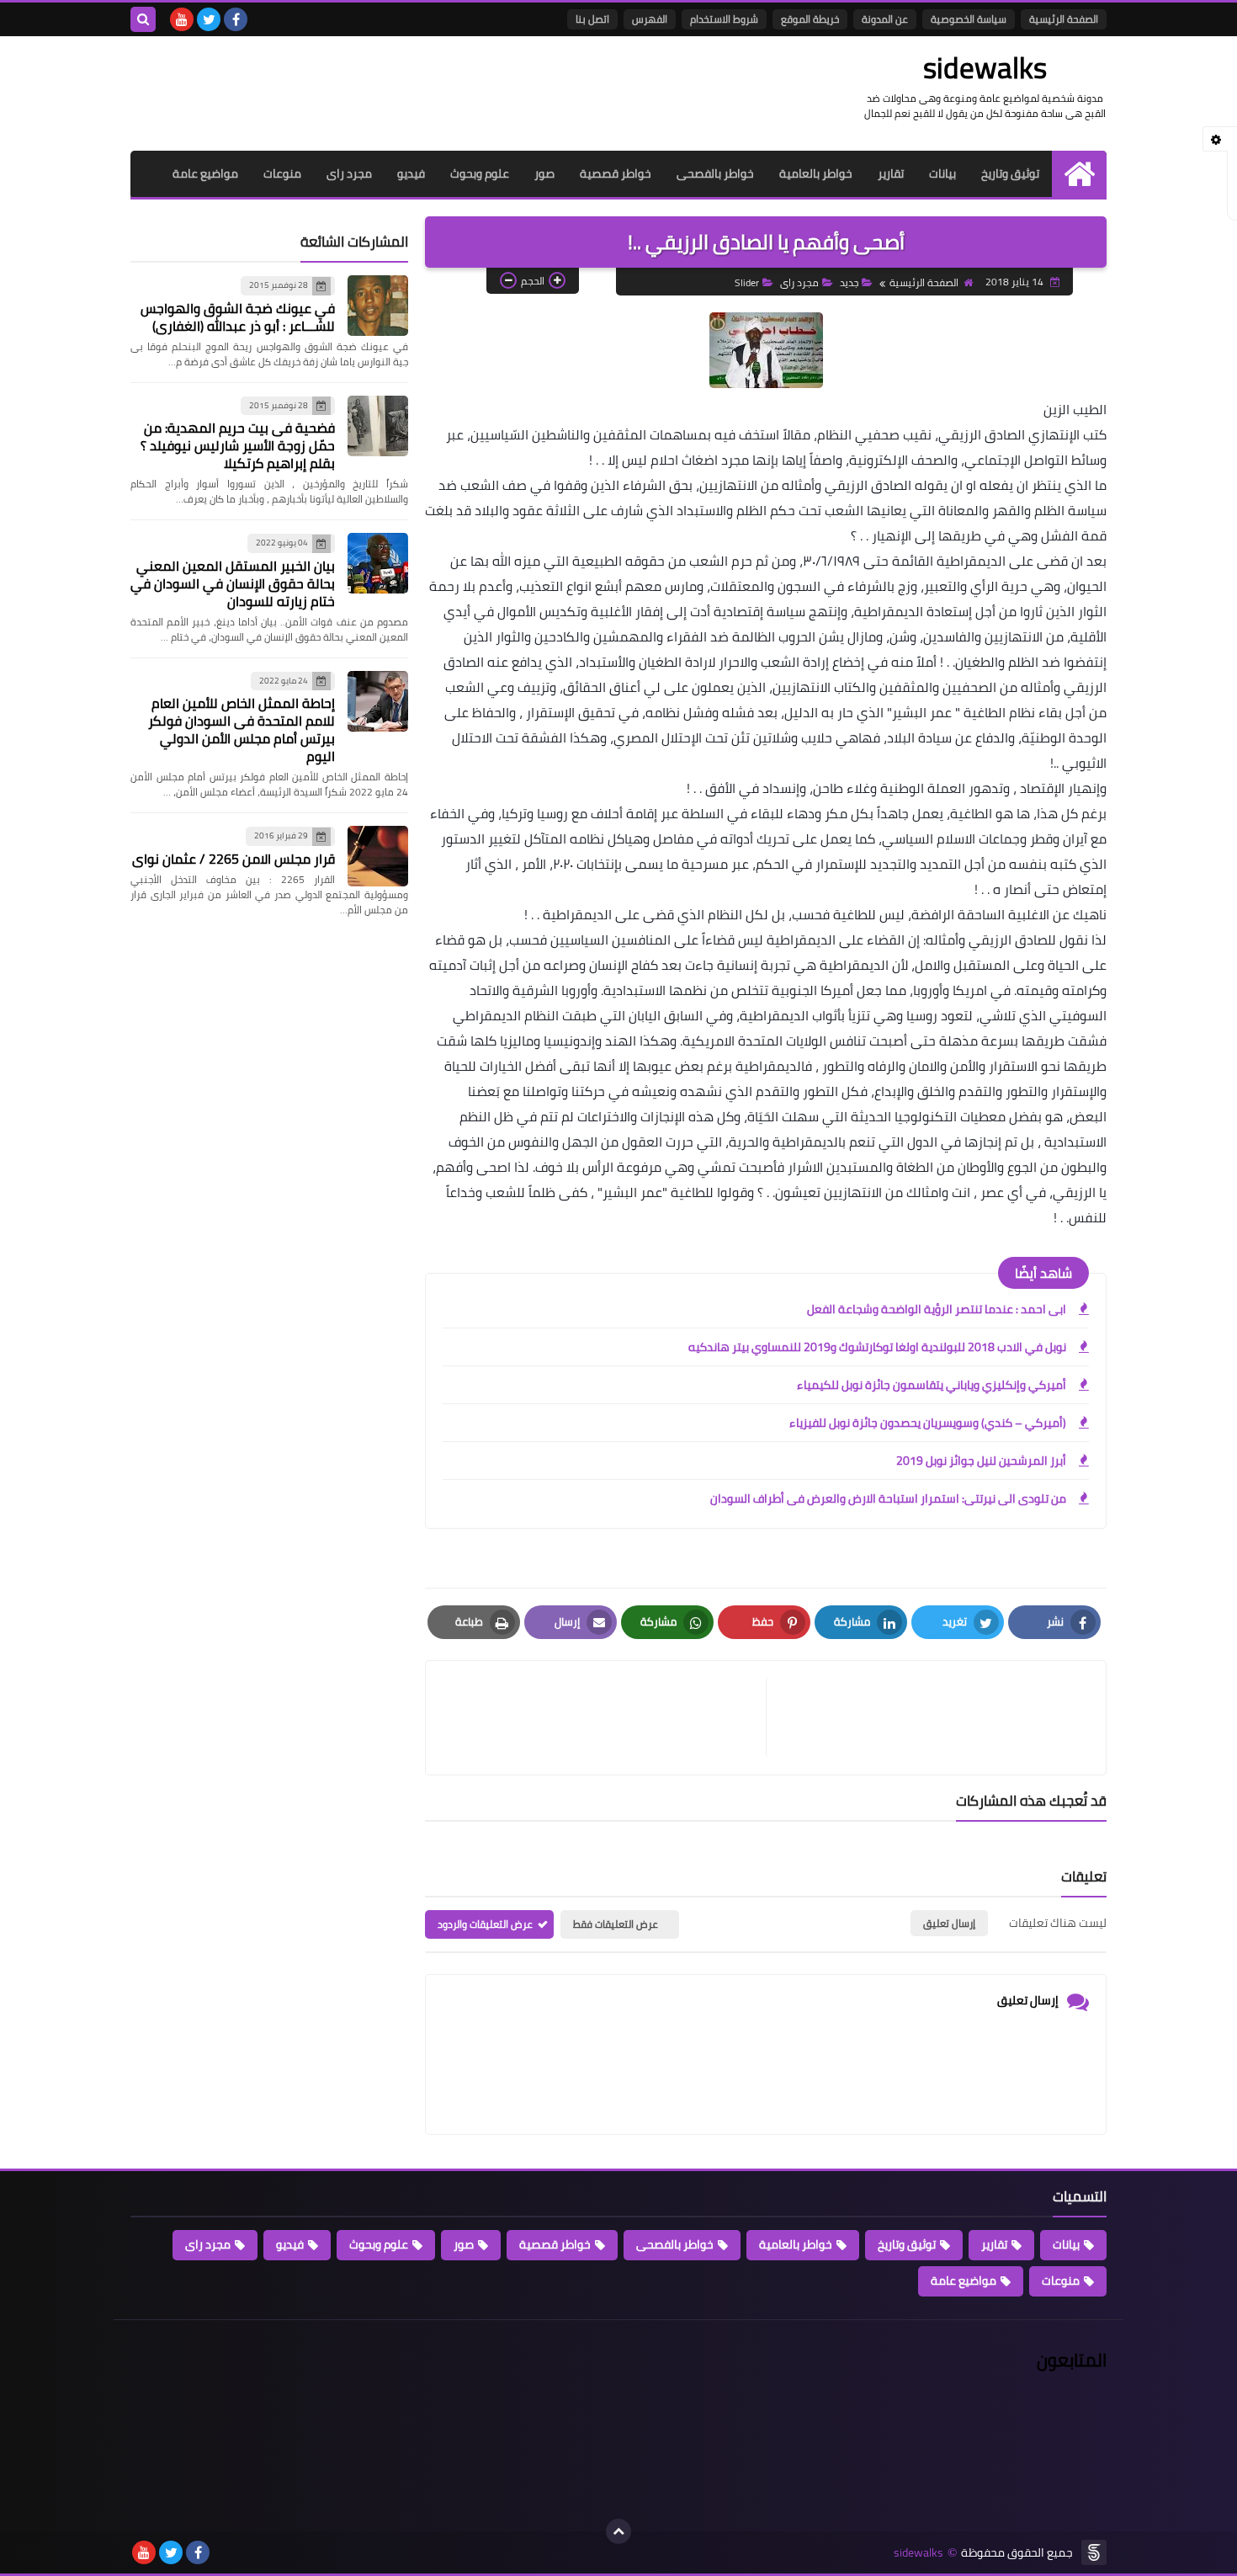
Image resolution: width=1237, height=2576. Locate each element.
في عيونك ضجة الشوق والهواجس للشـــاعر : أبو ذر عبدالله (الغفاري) (238, 317)
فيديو (411, 173)
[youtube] (182, 19)
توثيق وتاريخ (1010, 173)
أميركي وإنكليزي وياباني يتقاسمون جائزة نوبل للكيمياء (932, 1385)
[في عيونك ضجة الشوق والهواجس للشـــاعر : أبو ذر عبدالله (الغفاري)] (378, 306)
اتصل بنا (592, 19)
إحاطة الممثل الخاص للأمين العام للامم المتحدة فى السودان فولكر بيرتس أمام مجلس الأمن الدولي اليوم (242, 729)
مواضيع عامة (205, 173)
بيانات (942, 173)
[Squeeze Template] (1094, 2552)
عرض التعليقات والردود (485, 1924)
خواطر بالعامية (816, 173)
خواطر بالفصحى (715, 173)
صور (544, 173)
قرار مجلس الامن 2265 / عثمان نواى (234, 859)
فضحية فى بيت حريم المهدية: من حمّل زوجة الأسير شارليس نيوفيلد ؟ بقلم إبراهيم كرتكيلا (238, 445)
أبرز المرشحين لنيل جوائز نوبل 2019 (981, 1461)
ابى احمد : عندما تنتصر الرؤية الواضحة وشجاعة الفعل (937, 1309)
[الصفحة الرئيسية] (1079, 174)
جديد (849, 282)
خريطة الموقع (810, 19)
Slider (747, 282)
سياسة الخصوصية (969, 19)
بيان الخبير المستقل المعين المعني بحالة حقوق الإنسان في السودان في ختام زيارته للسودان (233, 583)
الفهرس (650, 19)
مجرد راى (349, 173)
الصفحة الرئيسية (1064, 19)
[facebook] (236, 19)
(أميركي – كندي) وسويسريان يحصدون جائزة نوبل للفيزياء (928, 1423)
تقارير (891, 173)
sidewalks (985, 67)
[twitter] (209, 19)
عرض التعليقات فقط (616, 1924)
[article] (604, 1718)
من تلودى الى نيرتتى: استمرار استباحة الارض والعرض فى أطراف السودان (888, 1498)
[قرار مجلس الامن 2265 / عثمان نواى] (378, 856)
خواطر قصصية (616, 173)
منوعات (282, 173)
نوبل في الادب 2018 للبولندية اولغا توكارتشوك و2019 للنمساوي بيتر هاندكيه (877, 1347)
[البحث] (143, 19)
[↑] (618, 2531)
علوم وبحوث (480, 173)
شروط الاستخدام (724, 19)
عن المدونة (885, 19)
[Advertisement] (437, 91)
